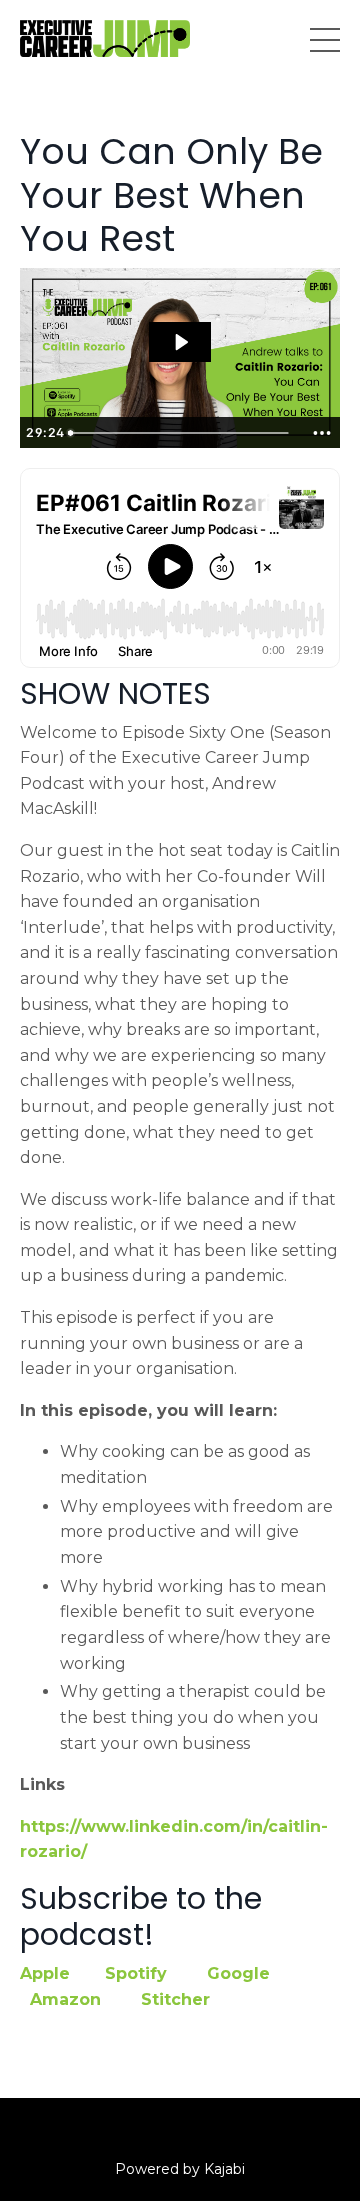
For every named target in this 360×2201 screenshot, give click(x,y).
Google (238, 1973)
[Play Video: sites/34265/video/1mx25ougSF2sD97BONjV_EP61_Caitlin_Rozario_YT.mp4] (180, 342)
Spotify (136, 1973)
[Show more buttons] (322, 433)
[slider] (181, 433)
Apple (45, 1973)
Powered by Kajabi (180, 2169)
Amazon (65, 1999)
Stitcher (175, 1999)
